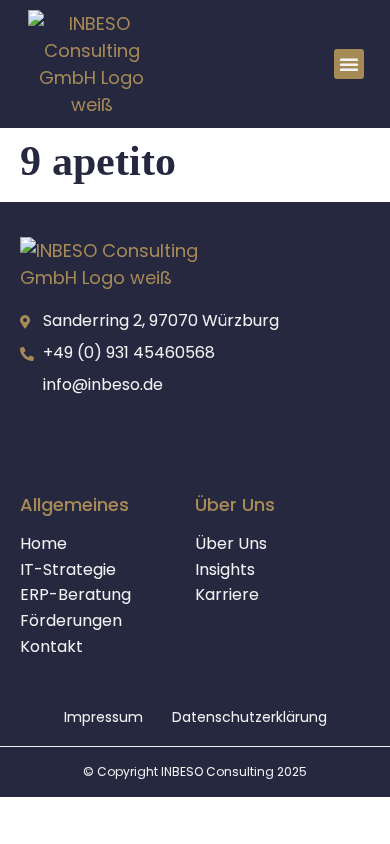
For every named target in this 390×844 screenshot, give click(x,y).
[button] (349, 64)
